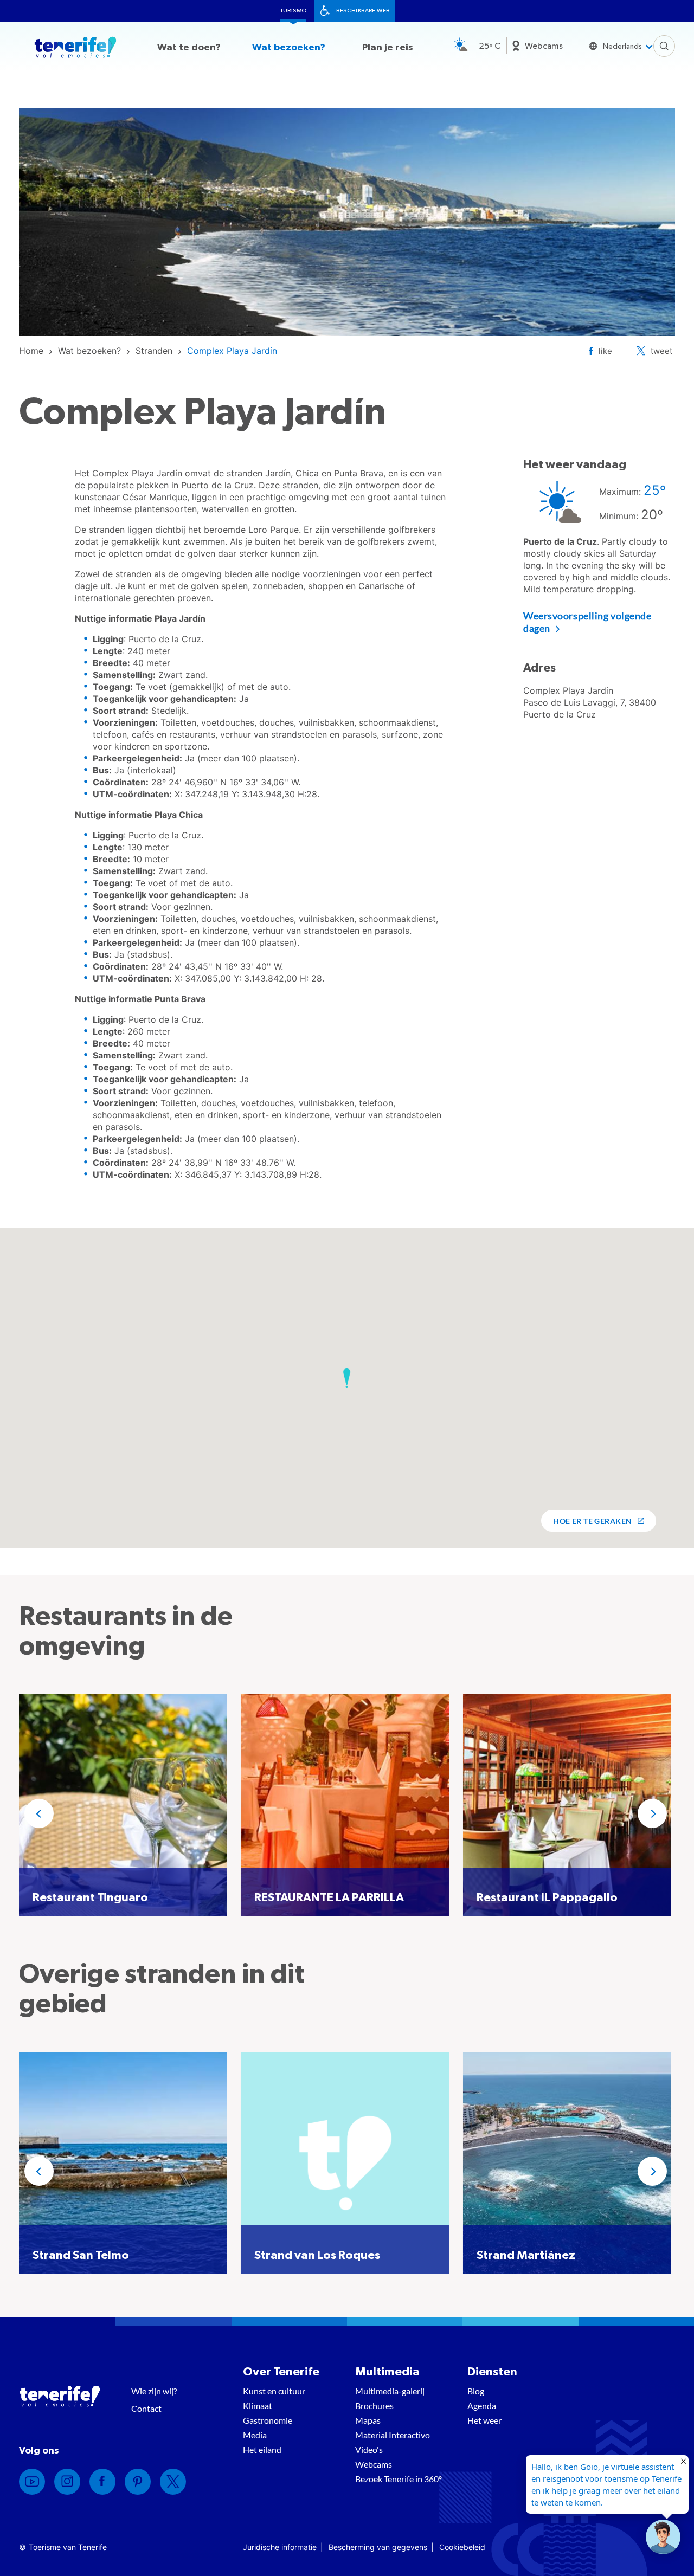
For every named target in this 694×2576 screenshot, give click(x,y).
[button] (347, 1378)
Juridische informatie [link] (280, 2547)
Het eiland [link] (262, 2449)
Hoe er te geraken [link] (592, 1521)
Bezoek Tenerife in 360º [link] (399, 2479)
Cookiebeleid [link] (462, 2547)
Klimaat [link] (258, 2406)
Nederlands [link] (622, 47)
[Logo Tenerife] (75, 49)
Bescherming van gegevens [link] (378, 2547)
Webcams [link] (544, 46)
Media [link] (255, 2435)
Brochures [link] (374, 2406)
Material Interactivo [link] (393, 2435)
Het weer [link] (484, 2420)
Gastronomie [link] (268, 2420)
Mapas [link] (368, 2420)
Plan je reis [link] (388, 48)
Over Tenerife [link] (281, 2372)
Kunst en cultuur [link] (274, 2391)
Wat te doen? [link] (189, 48)
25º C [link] (490, 46)
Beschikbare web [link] (363, 11)
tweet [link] (661, 351)
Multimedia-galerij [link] (390, 2391)
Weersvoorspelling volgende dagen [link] (587, 622)
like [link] (605, 351)
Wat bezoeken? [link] (289, 48)
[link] (31, 351)
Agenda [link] (482, 2406)
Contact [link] (146, 2408)
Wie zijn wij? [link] (154, 2391)
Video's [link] (369, 2449)
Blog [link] (476, 2391)
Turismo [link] (294, 11)
